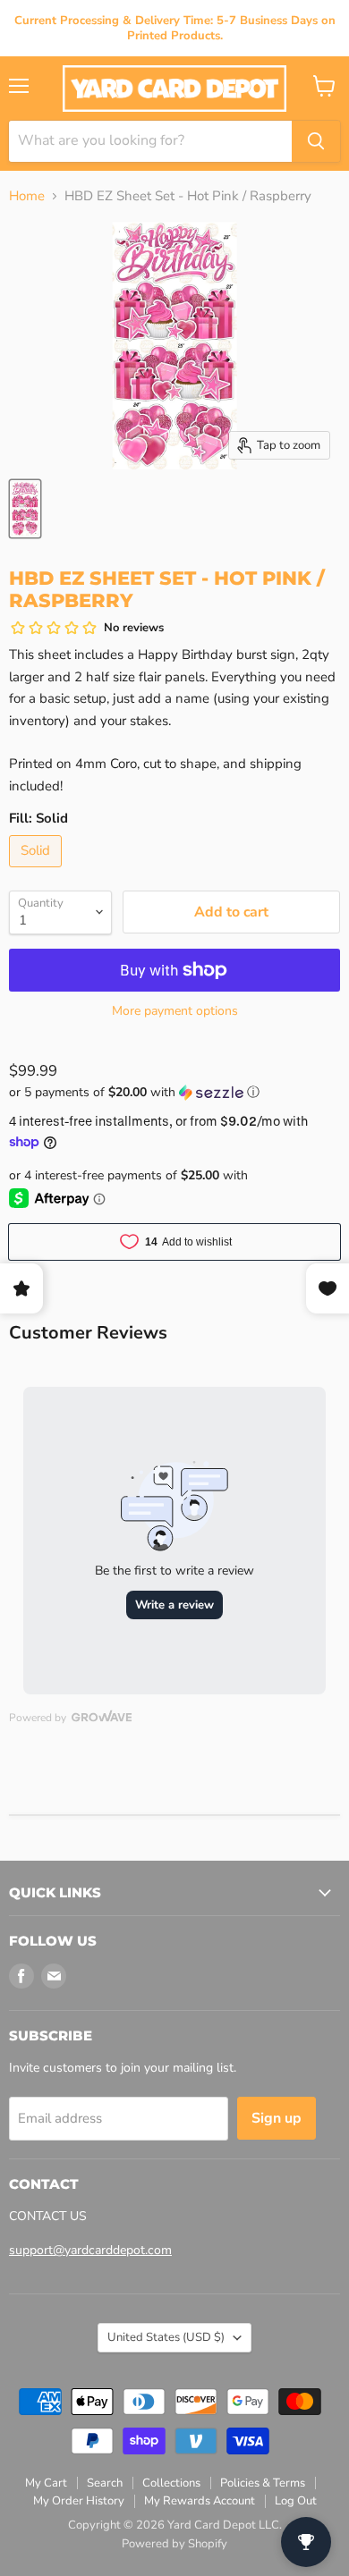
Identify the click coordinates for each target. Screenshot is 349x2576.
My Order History (79, 2501)
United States (166, 2337)
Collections (171, 2483)
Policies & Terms (263, 2483)
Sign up (277, 2118)
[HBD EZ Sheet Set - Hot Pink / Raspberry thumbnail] (25, 509)
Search (105, 2483)
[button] (174, 1092)
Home (27, 196)
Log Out (296, 2501)
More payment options (175, 1011)
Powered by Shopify (174, 2544)
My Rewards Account (200, 2501)
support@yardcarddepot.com (90, 2250)
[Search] (316, 141)
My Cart (46, 2483)
